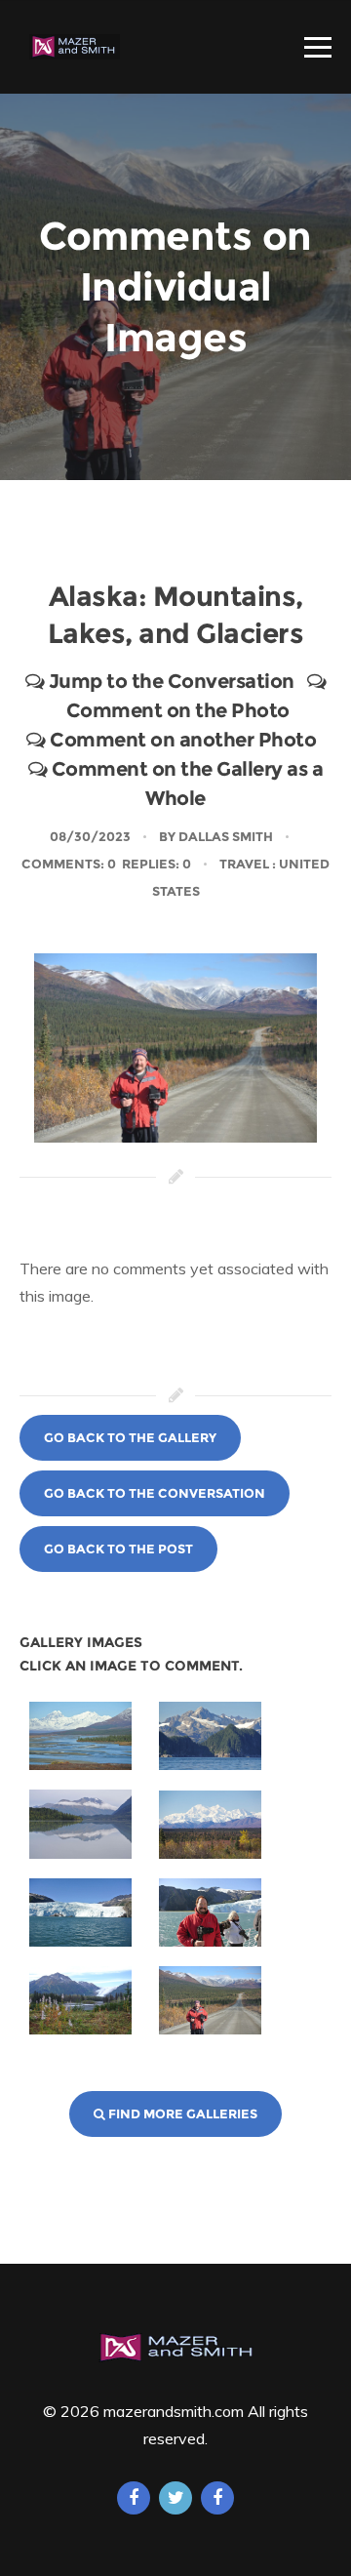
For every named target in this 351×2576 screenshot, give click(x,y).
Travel (244, 864)
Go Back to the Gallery (130, 1437)
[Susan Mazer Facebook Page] (134, 2498)
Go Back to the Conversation (155, 1493)
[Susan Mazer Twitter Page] (175, 2498)
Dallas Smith (226, 836)
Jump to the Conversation (169, 681)
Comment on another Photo (181, 740)
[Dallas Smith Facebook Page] (217, 2498)
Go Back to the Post (118, 1549)
